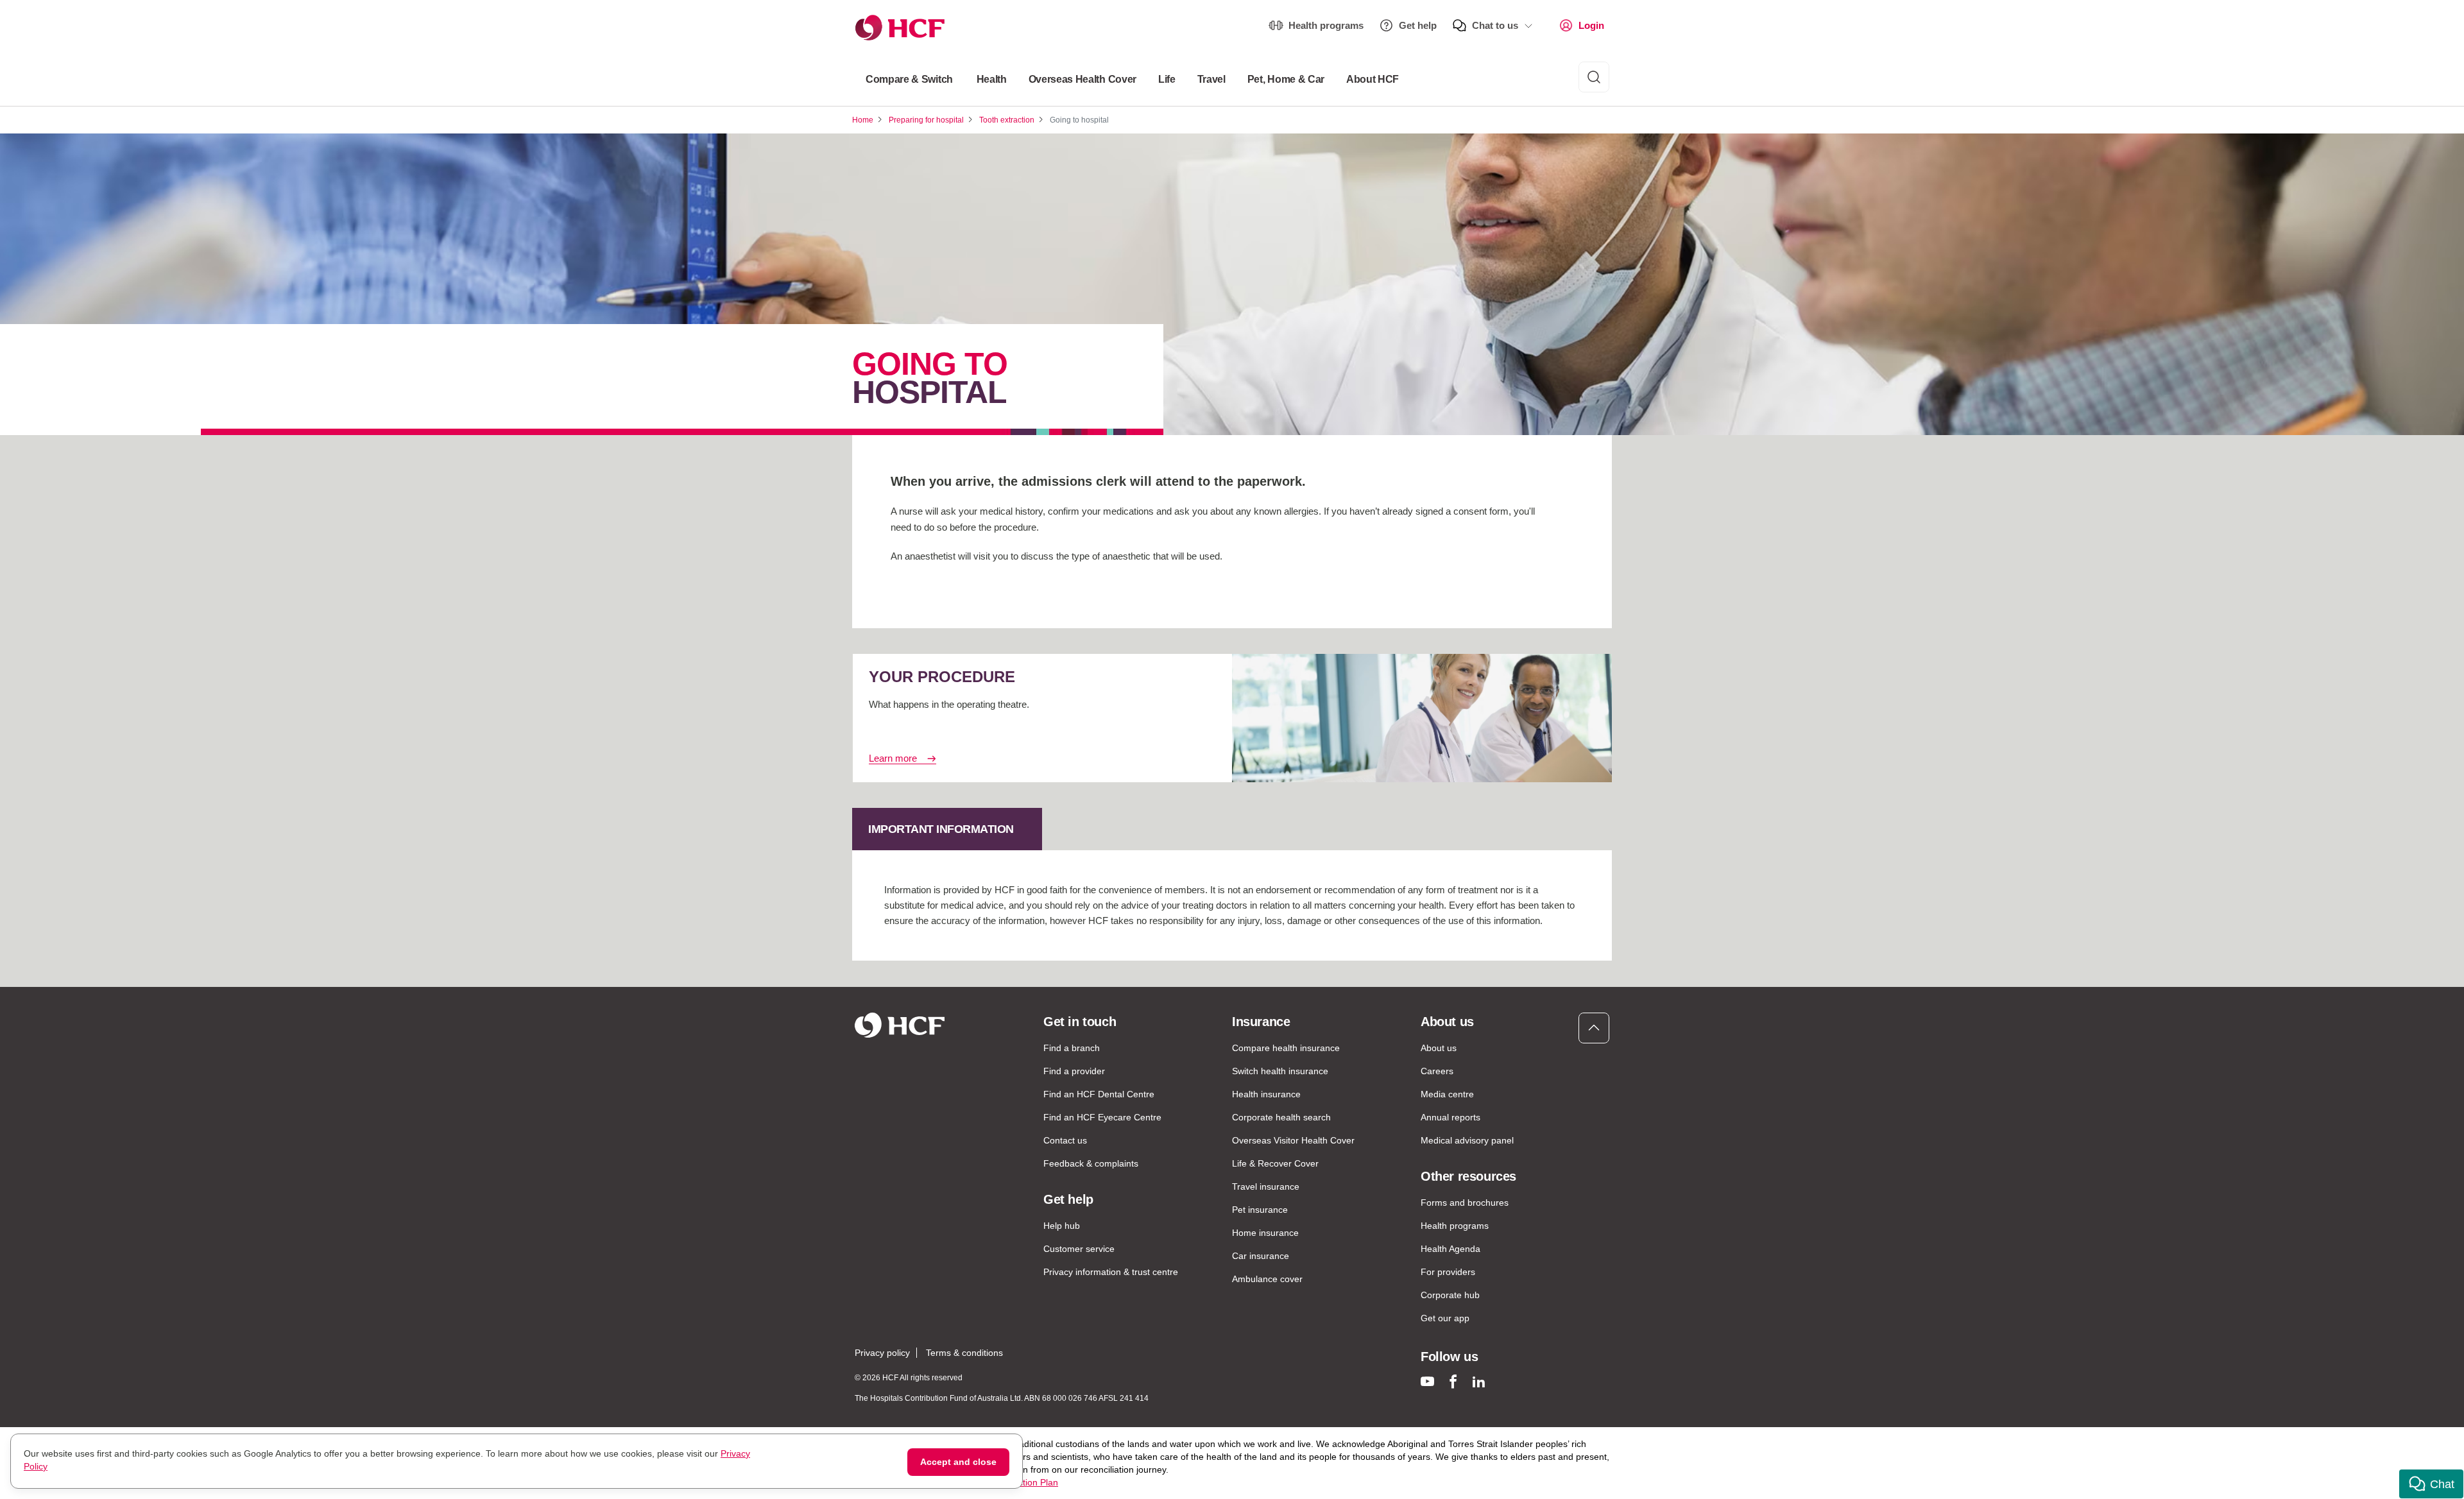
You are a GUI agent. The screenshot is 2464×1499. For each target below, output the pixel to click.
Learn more (893, 758)
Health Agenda (1450, 1249)
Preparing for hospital (926, 120)
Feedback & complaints (1091, 1163)
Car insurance (1261, 1256)
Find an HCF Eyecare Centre (1102, 1117)
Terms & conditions (964, 1353)
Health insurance (1266, 1094)
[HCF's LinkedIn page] (1479, 1381)
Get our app (1445, 1318)
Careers (1437, 1071)
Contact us (1065, 1140)
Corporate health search (1281, 1117)
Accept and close (958, 1462)
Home (863, 120)
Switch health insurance (1280, 1071)
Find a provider (1074, 1071)
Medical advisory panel (1467, 1140)
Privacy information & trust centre (1111, 1272)
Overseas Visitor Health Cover (1293, 1140)
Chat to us (1495, 25)
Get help (1418, 25)
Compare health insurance (1286, 1048)
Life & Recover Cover (1275, 1163)
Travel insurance (1266, 1186)
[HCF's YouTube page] (1427, 1381)
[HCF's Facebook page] (1453, 1381)
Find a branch (1072, 1048)
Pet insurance (1260, 1210)
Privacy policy (882, 1353)
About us (1439, 1048)
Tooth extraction (1007, 120)
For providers (1448, 1272)
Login (1591, 25)
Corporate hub (1450, 1295)
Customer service (1079, 1249)
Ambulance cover (1267, 1279)
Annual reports (1450, 1117)
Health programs (1326, 25)
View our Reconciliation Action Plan (987, 1482)
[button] (2431, 1484)
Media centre (1447, 1094)
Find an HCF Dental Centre (1099, 1094)
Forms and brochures (1465, 1203)
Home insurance (1265, 1233)
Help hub (1062, 1226)
